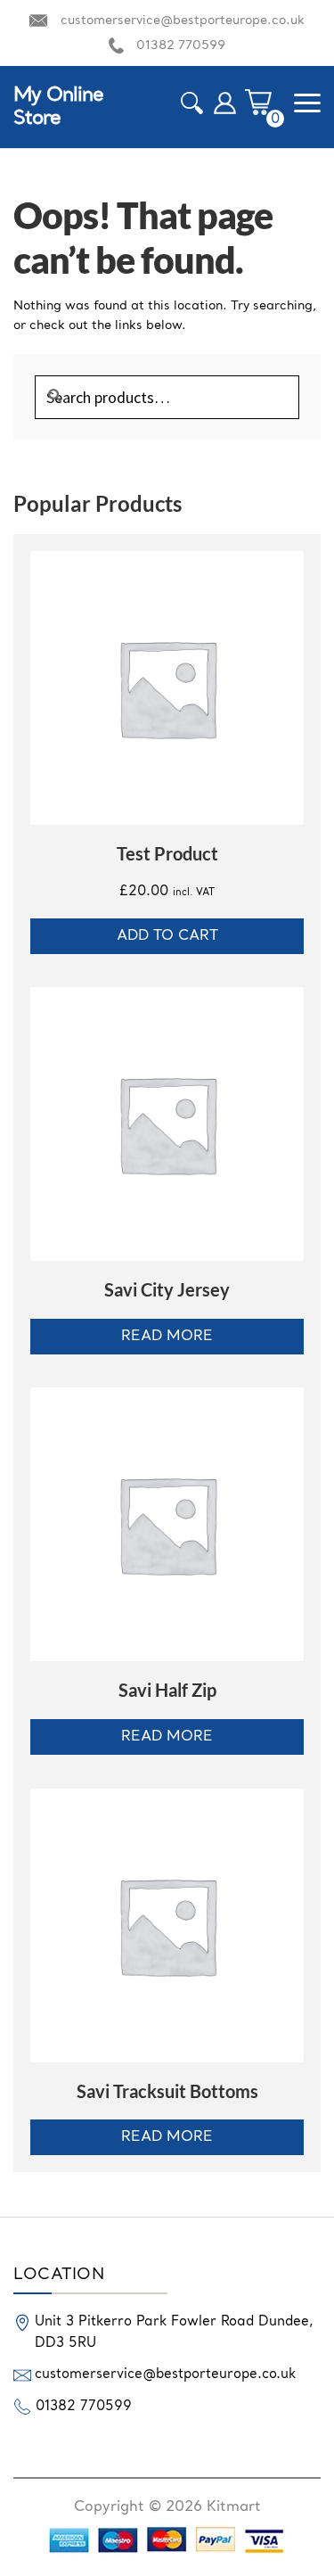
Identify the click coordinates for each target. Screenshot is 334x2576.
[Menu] (307, 103)
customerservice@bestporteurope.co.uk (183, 21)
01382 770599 (181, 45)
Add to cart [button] (167, 936)
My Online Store (58, 107)
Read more (167, 1337)
